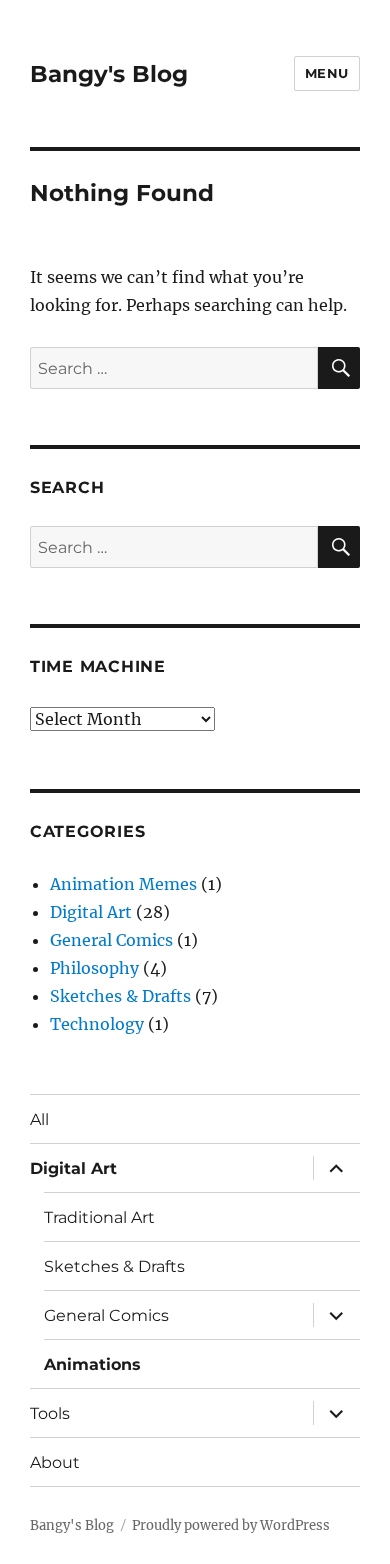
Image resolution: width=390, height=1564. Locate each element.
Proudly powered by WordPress (231, 1525)
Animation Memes (123, 884)
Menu (327, 73)
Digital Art (91, 912)
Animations (92, 1364)
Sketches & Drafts (120, 996)
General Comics (111, 940)
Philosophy (94, 968)
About (55, 1462)
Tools (50, 1413)
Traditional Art (99, 1217)
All (39, 1119)
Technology (97, 1024)
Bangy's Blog (109, 74)
